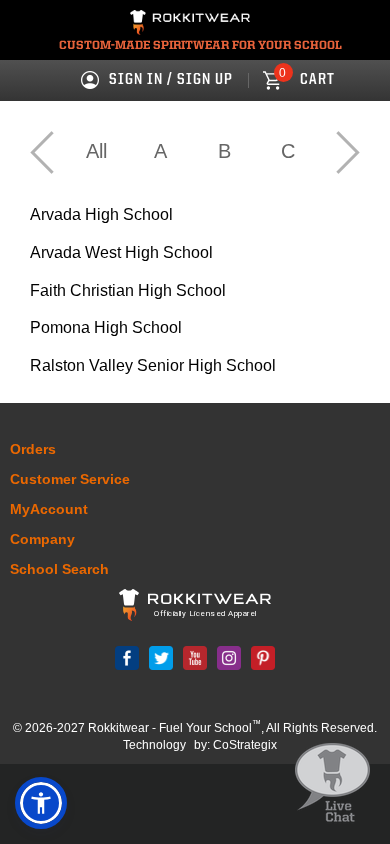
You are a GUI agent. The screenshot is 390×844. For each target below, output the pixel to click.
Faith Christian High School (128, 290)
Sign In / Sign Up (171, 80)
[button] (41, 803)
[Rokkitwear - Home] (190, 25)
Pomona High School (106, 327)
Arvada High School (101, 214)
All (96, 151)
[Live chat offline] (332, 783)
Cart (307, 80)
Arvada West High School (121, 252)
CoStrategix (245, 745)
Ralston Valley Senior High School (153, 365)
